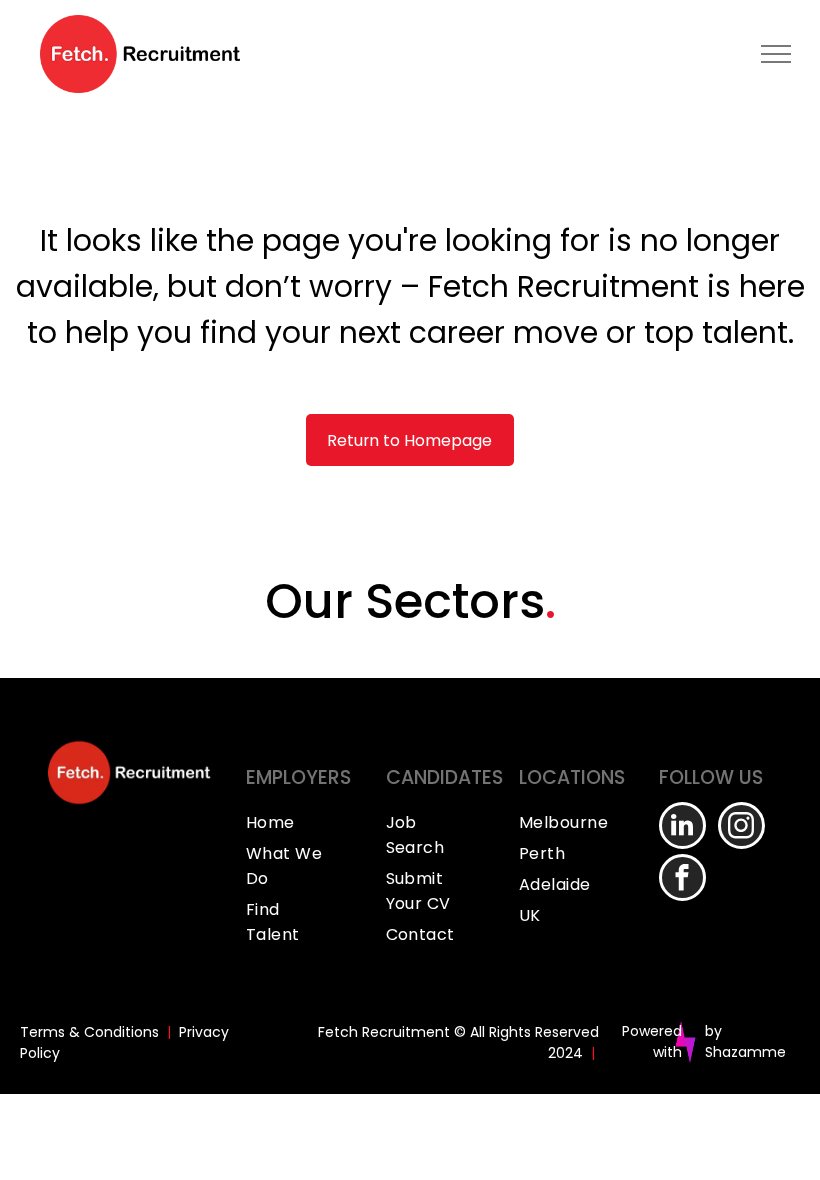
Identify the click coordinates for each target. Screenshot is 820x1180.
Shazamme (745, 1052)
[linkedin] (682, 828)
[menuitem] (305, 822)
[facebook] (682, 880)
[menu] (776, 54)
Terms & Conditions (89, 1032)
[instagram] (741, 828)
